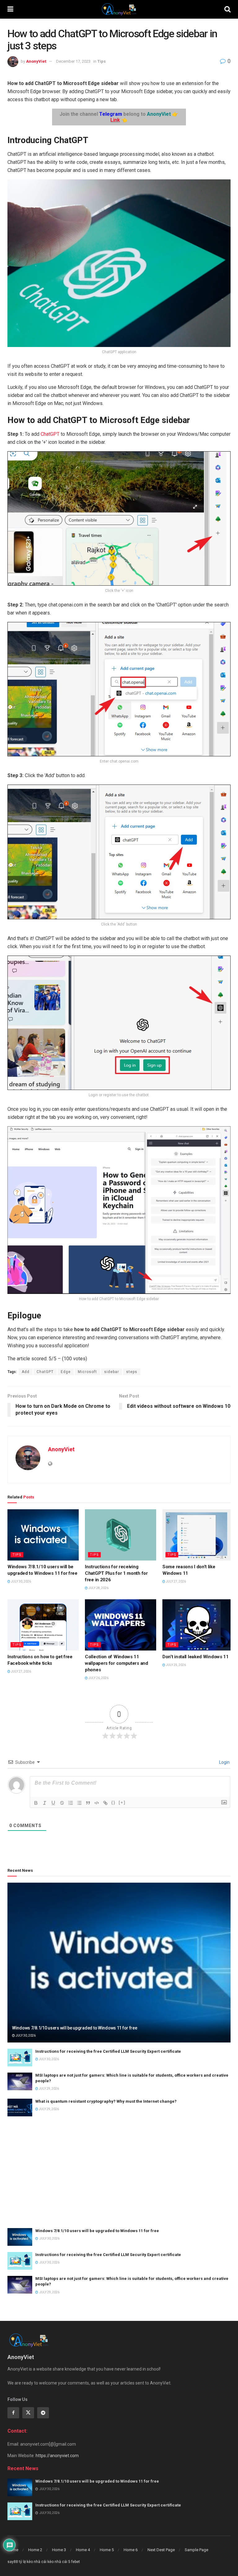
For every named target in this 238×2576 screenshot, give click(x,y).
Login (224, 1762)
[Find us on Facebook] (13, 2413)
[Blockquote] (88, 1803)
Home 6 (131, 2550)
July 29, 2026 (48, 2089)
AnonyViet (36, 61)
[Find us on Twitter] (28, 2413)
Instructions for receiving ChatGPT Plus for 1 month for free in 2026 (116, 1573)
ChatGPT (50, 434)
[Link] (105, 1803)
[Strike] (62, 1803)
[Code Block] (97, 1803)
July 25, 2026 (176, 1665)
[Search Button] (227, 9)
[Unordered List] (79, 1803)
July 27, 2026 (176, 1581)
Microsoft (87, 1372)
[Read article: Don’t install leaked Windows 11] (198, 1625)
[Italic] (45, 1803)
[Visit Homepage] (119, 9)
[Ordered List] (71, 1803)
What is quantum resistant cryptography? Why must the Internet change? (106, 2101)
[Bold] (36, 1803)
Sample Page (196, 2550)
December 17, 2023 (73, 61)
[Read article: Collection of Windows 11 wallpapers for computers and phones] (121, 1625)
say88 (13, 2562)
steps (132, 1372)
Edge (66, 1372)
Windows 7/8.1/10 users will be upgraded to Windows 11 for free (75, 2028)
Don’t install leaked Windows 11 (196, 1657)
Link (115, 120)
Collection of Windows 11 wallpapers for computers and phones (117, 1663)
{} (113, 1802)
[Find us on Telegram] (43, 2413)
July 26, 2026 (98, 1678)
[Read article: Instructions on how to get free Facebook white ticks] (43, 1625)
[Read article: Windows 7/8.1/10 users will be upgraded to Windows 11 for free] (43, 1535)
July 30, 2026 (21, 1581)
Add (26, 1372)
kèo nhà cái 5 (59, 2562)
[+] (122, 1802)
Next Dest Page (161, 2550)
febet (76, 2562)
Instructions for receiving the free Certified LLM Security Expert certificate (108, 2051)
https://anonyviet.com (57, 2456)
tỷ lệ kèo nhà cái (33, 2562)
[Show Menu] (10, 9)
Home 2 (35, 2550)
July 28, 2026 (98, 1588)
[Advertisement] (119, 2172)
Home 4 (83, 2550)
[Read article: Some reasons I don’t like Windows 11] (198, 1535)
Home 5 (107, 2550)
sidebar (112, 1372)
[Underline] (53, 1803)
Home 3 (59, 2550)
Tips (101, 61)
